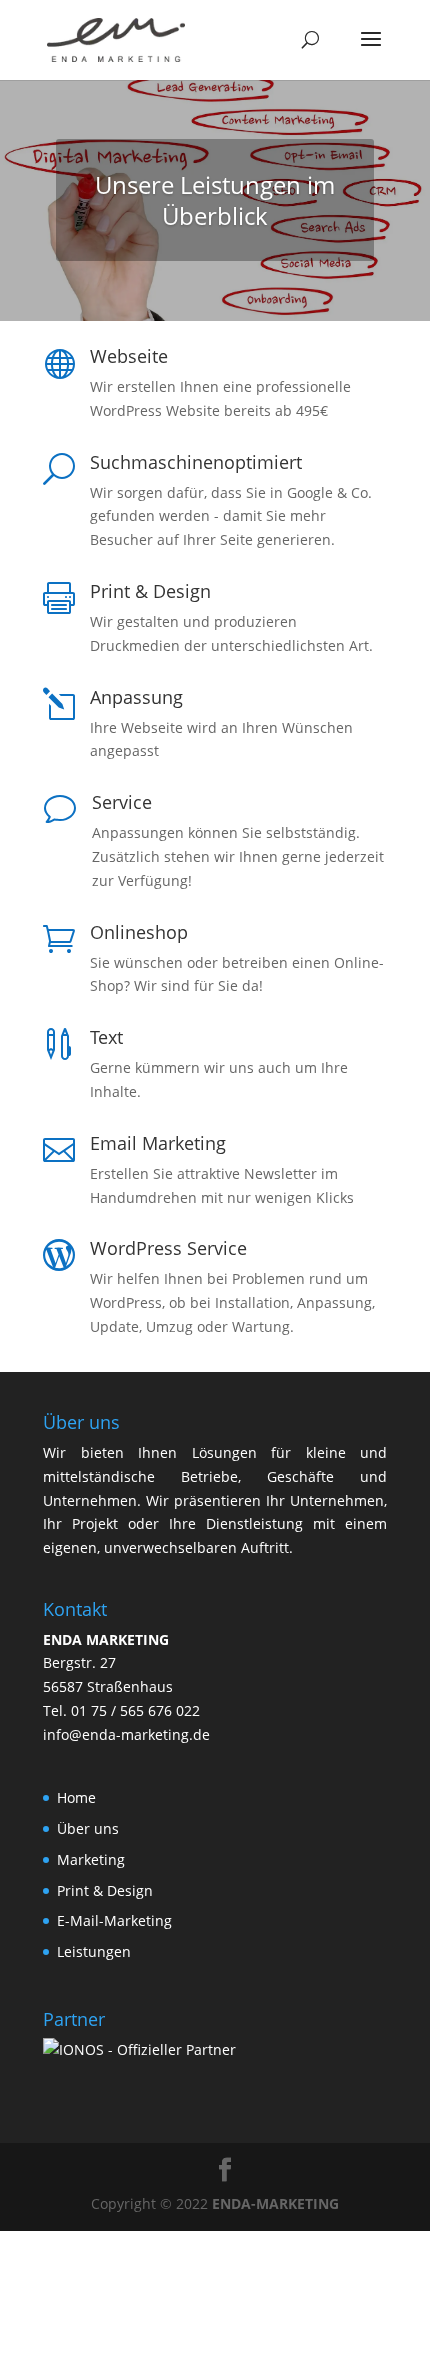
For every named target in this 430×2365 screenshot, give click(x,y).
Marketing (91, 1859)
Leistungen (94, 1951)
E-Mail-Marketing (114, 1920)
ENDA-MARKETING (275, 2203)
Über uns (88, 1828)
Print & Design (105, 1890)
